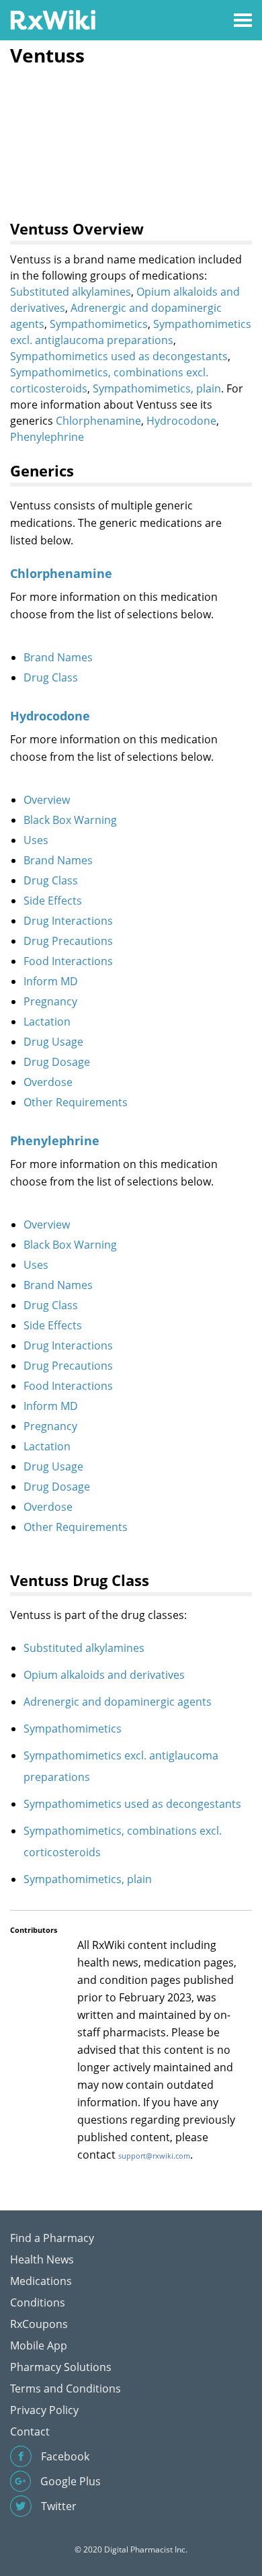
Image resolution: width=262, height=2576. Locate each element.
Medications (41, 2281)
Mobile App (39, 2345)
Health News (42, 2259)
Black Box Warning (70, 820)
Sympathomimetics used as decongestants (119, 356)
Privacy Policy (44, 2410)
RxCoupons (39, 2324)
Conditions (38, 2302)
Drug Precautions (68, 941)
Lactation (47, 1022)
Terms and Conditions (65, 2388)
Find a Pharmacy (52, 2238)
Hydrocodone (181, 421)
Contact (30, 2432)
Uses (36, 840)
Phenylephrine (47, 437)
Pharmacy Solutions (61, 2367)
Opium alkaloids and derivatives (104, 1675)
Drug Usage (53, 1042)
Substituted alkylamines (71, 292)
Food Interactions (68, 961)
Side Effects (53, 901)
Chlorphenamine (98, 421)
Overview (47, 800)
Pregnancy (50, 1001)
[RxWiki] (53, 19)
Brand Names (58, 657)
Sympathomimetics (99, 324)
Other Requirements (76, 1102)
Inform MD (51, 981)
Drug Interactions (68, 921)
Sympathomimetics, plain (157, 388)
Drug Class (51, 677)
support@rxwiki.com (154, 2156)
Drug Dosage (57, 1062)
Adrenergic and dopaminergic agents (118, 1702)
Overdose (48, 1082)
